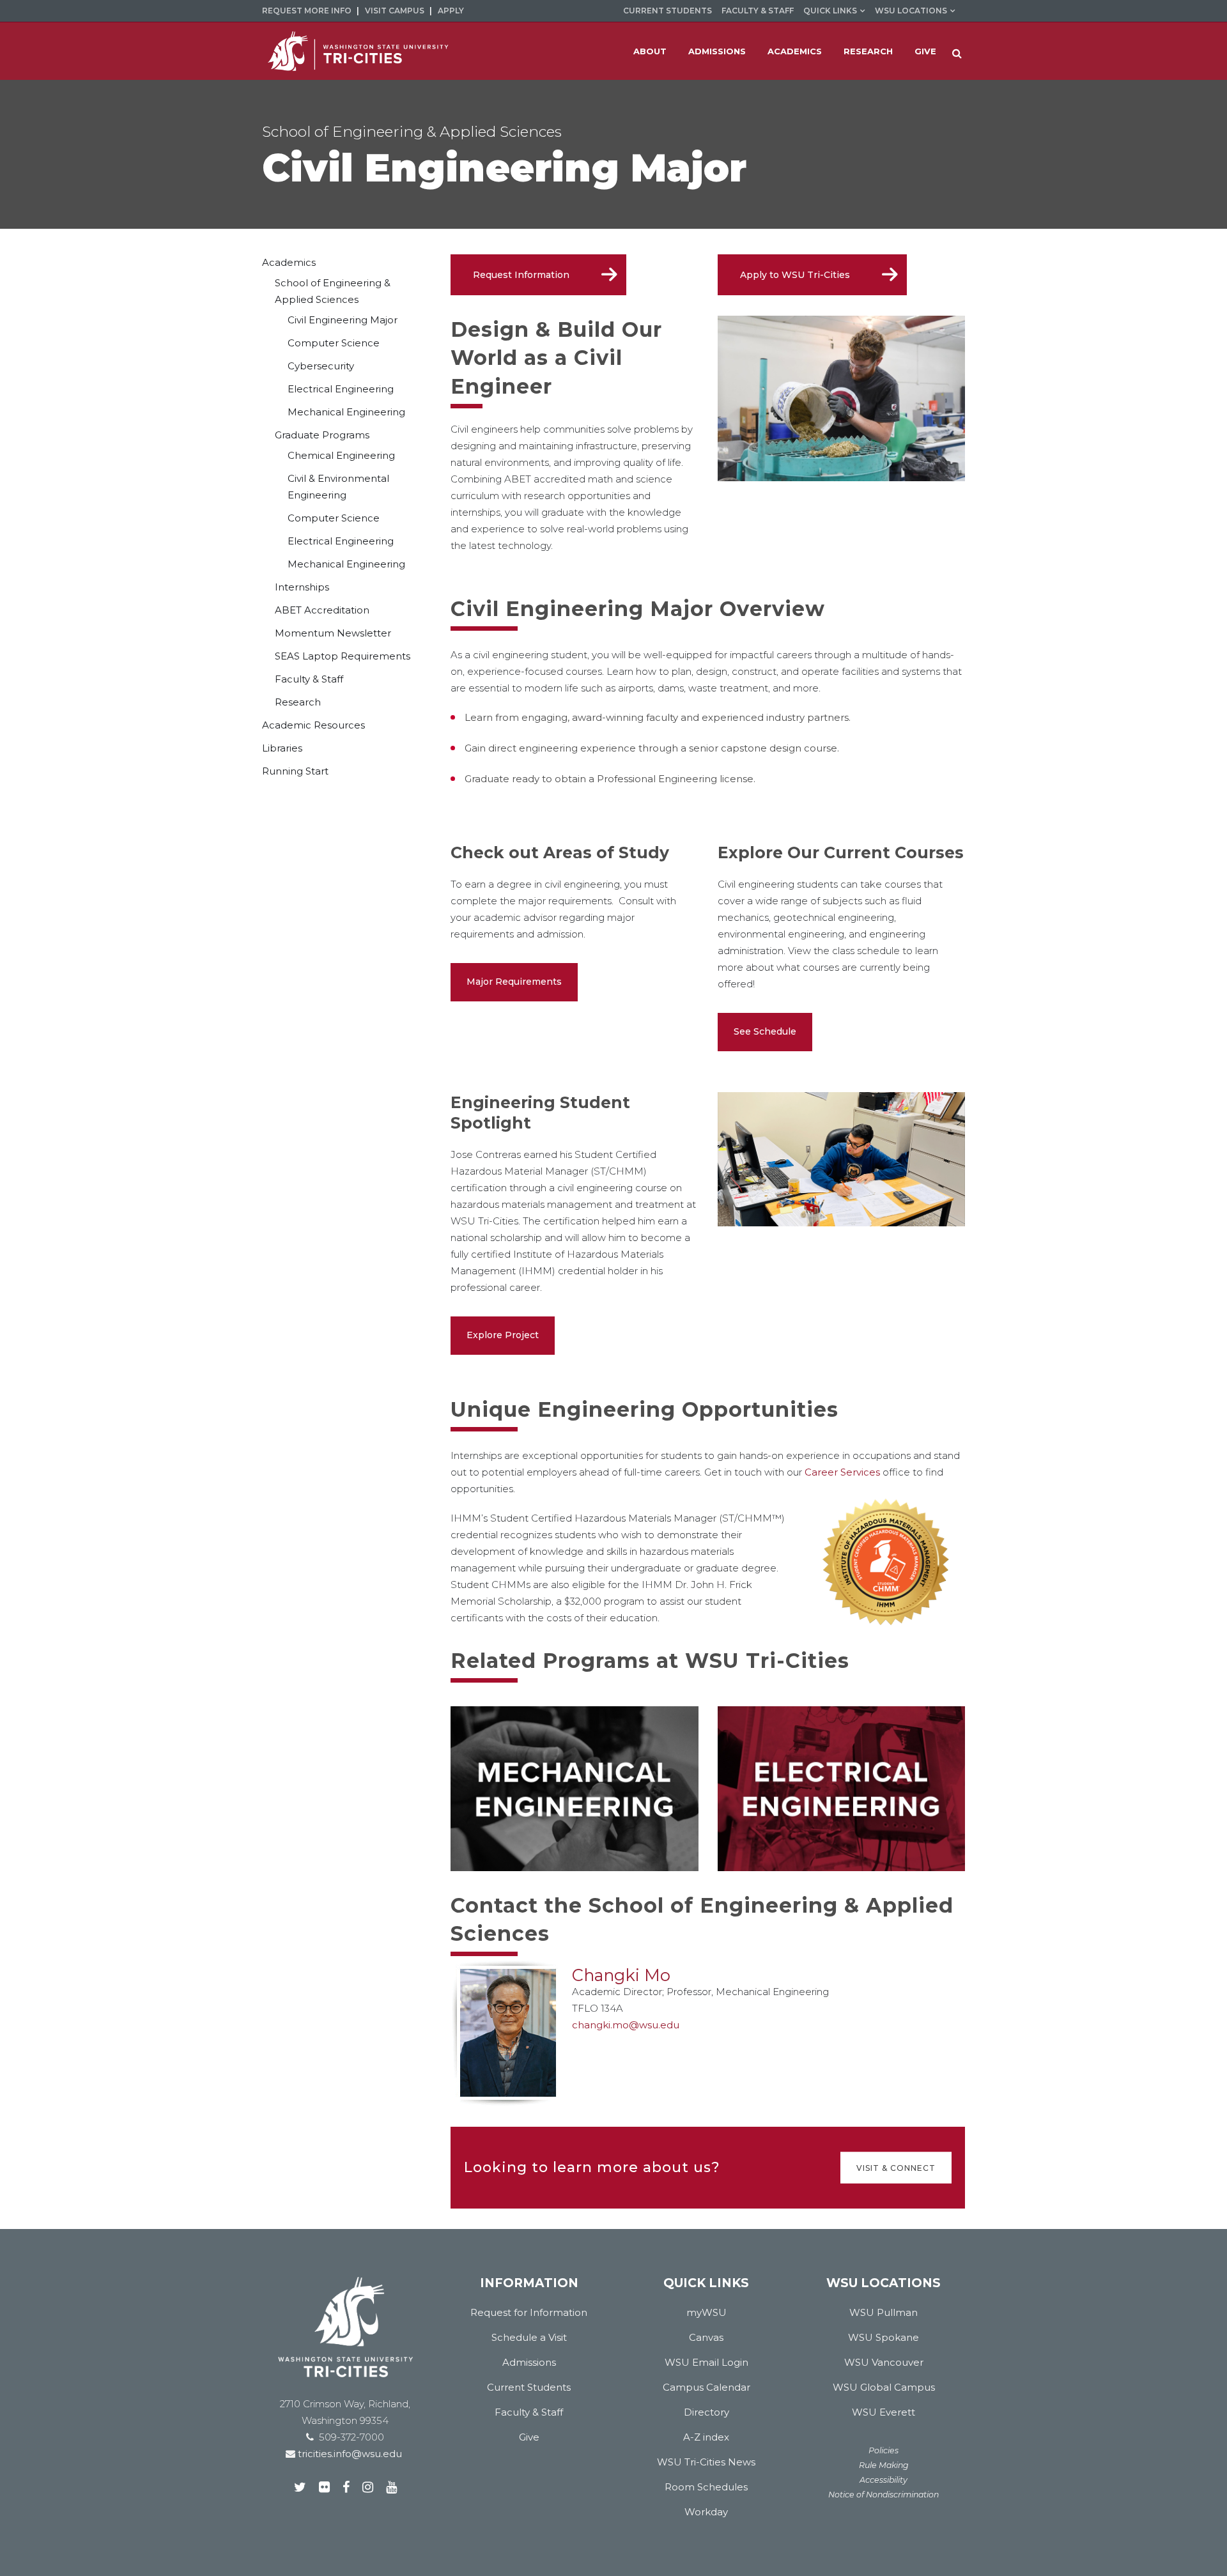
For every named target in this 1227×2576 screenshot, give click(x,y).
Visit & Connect (896, 2167)
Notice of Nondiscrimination (884, 2495)
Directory (706, 2412)
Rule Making (884, 2465)
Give (529, 2437)
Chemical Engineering (341, 455)
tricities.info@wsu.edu (349, 2454)
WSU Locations (911, 11)
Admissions (529, 2362)
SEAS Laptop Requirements (343, 656)
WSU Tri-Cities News (706, 2462)
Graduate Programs (322, 435)
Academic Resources (313, 725)
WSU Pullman (884, 2312)
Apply (451, 11)
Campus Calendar (706, 2387)
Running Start (295, 771)
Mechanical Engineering (346, 412)
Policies (884, 2450)
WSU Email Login (706, 2362)
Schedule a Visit (529, 2337)
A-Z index (706, 2437)
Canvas (706, 2337)
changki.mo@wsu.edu (626, 2025)
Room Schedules (706, 2487)
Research (298, 702)
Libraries (282, 748)
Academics (289, 262)
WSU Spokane (884, 2337)
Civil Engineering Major (343, 320)
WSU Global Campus (884, 2387)
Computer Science (334, 343)
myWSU (706, 2312)
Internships (302, 587)
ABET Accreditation (322, 610)
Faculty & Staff (758, 11)
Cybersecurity (321, 366)
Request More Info (307, 11)
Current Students (668, 11)
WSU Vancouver (884, 2362)
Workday (706, 2512)
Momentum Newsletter (333, 633)
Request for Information (529, 2312)
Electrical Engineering (341, 389)
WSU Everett (884, 2412)
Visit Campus (395, 11)
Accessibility (884, 2480)
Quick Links (830, 11)
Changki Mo (621, 1975)
